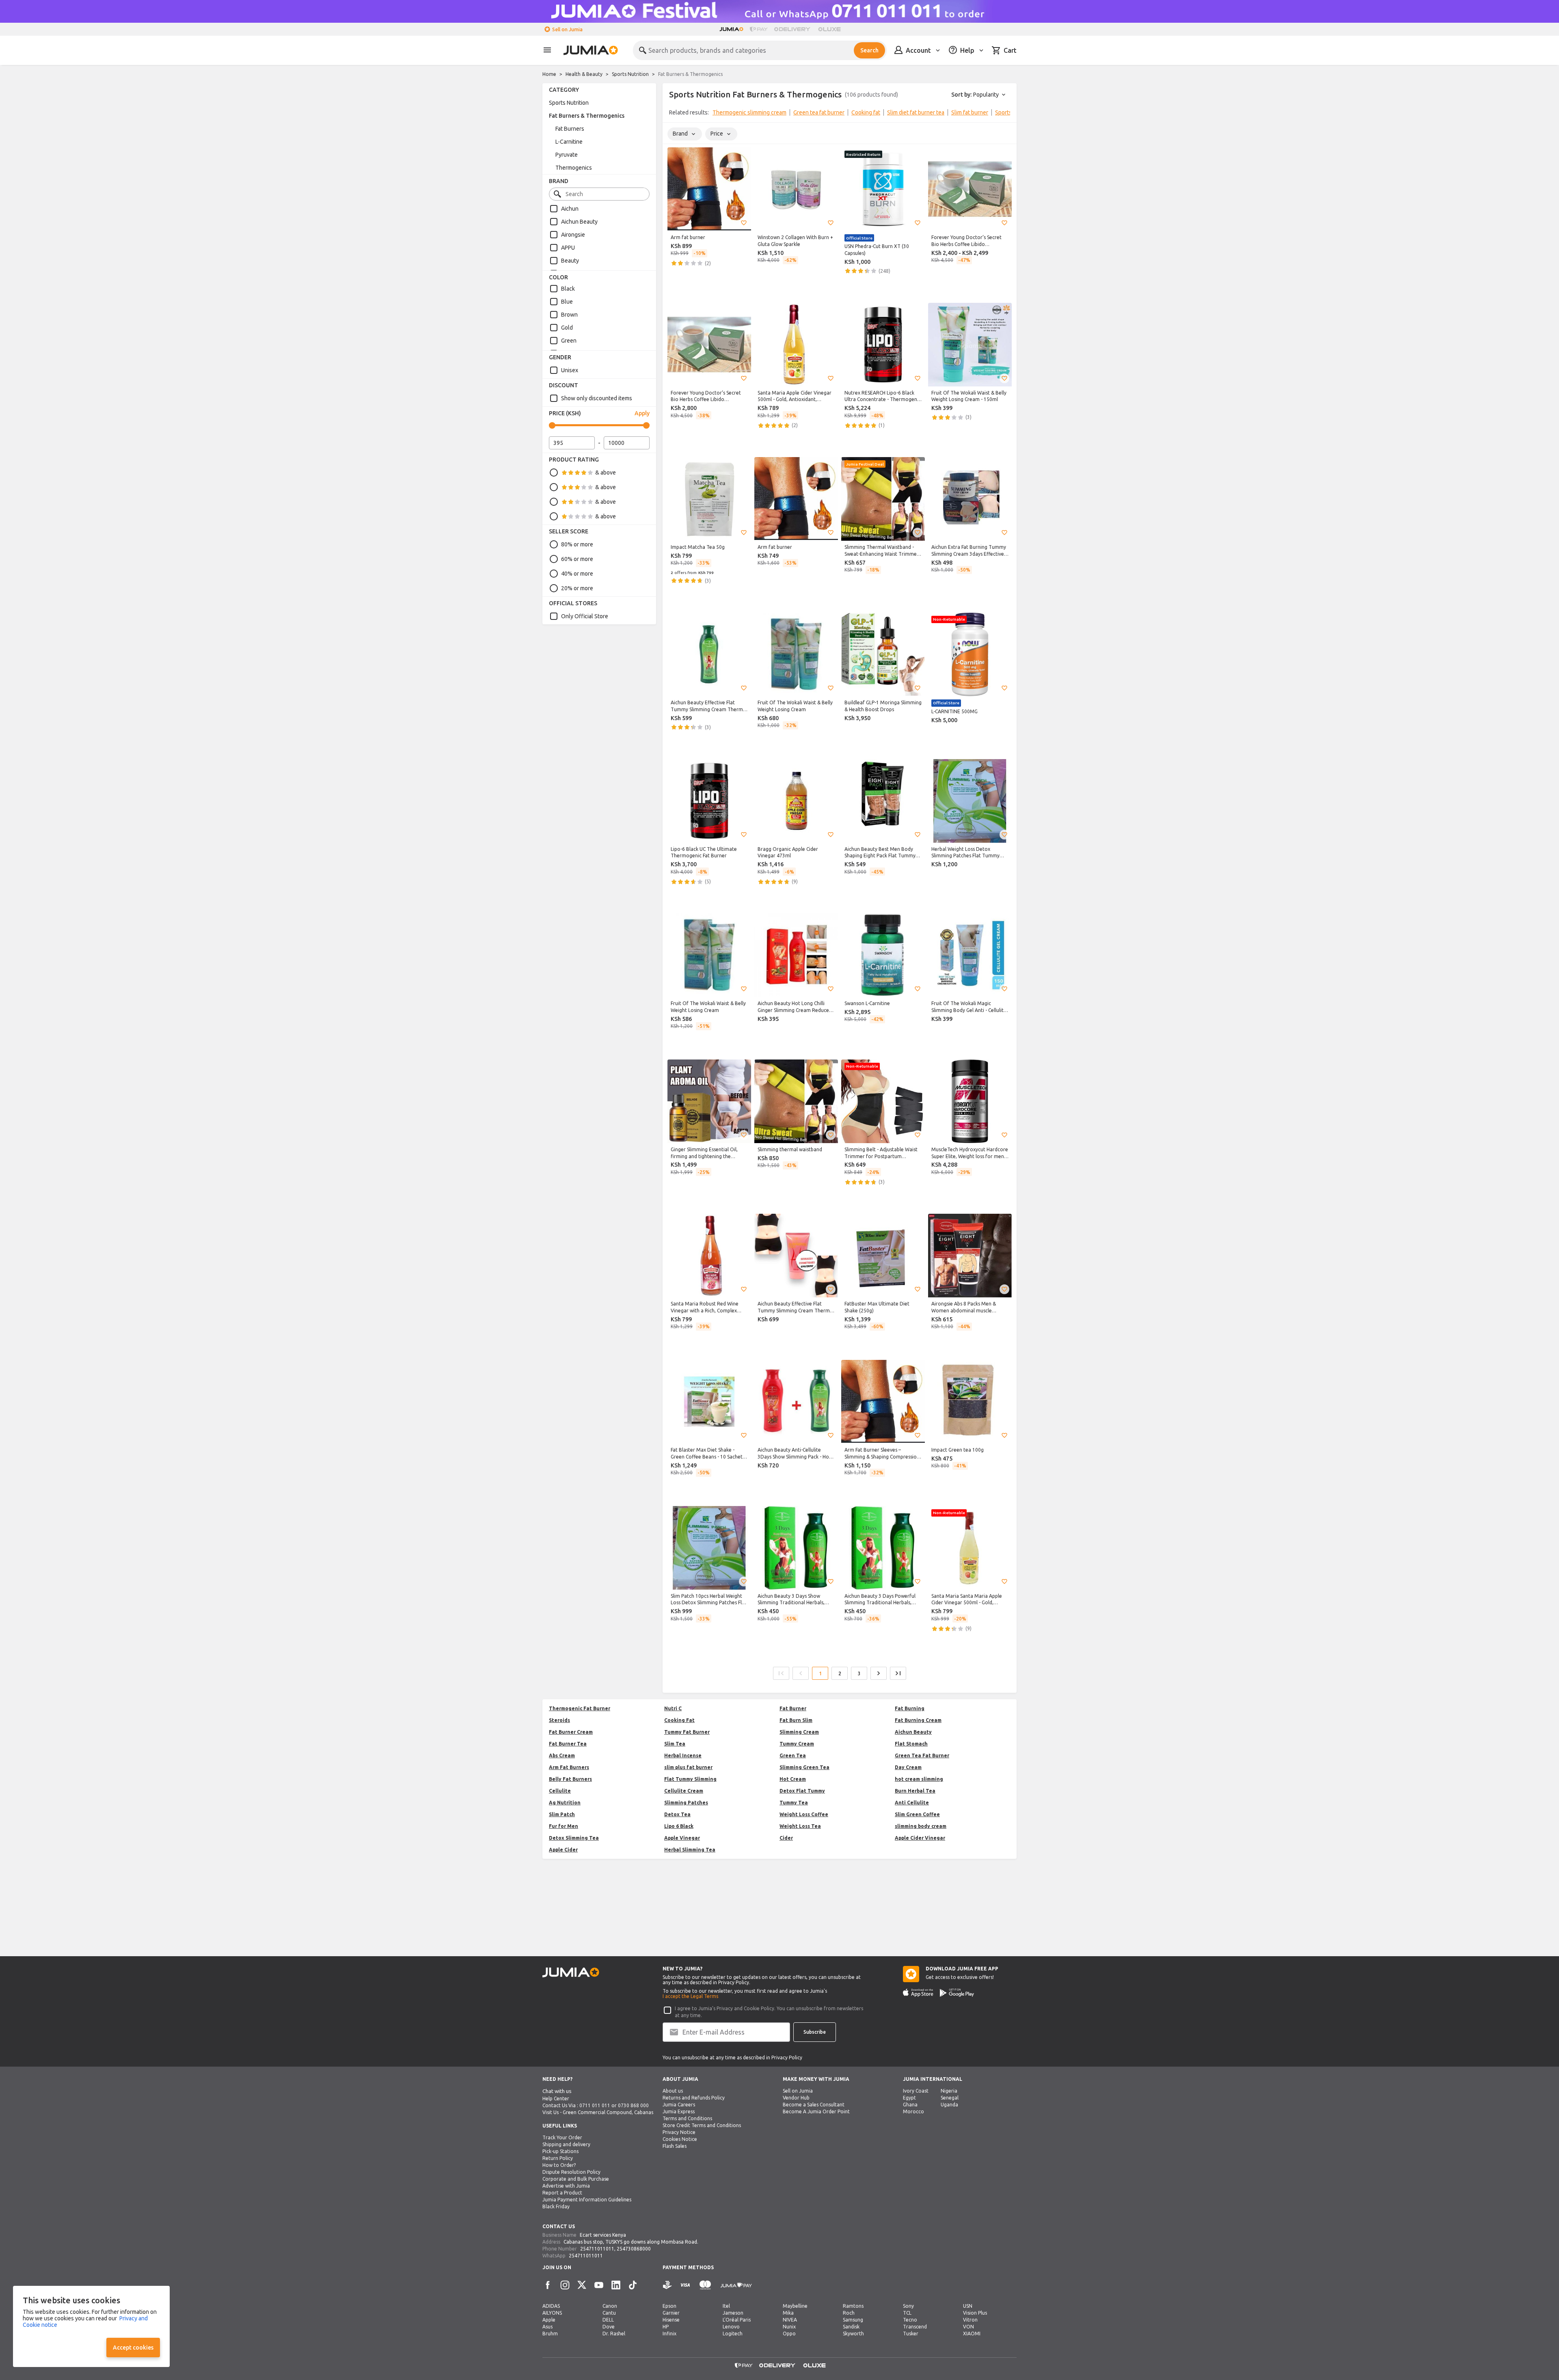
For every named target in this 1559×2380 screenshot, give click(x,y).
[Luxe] (829, 29)
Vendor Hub (796, 2098)
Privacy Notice (679, 2132)
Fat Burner (793, 1708)
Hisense (671, 2320)
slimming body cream (921, 1826)
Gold (567, 328)
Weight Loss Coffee (804, 1814)
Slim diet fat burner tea (916, 112)
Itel (726, 2306)
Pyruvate (567, 155)
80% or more (577, 544)
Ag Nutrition (565, 1803)
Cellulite (560, 1791)
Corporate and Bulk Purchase (576, 2179)
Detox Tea (677, 1814)
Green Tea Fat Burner (922, 1755)
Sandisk (851, 2327)
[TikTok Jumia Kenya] (633, 2285)
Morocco (913, 2111)
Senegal (950, 2098)
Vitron (970, 2320)
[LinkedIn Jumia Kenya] (616, 2285)
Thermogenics (574, 168)
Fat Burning (910, 1708)
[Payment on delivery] (667, 2285)
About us (673, 2091)
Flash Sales (675, 2146)
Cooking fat (866, 112)
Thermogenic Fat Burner (580, 1708)
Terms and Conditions (687, 2118)
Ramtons (853, 2306)
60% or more (577, 559)
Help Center (556, 2098)
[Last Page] (898, 1673)
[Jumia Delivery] (794, 29)
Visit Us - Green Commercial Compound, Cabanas (598, 2112)
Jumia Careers (679, 2105)
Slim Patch (562, 1814)
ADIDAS (551, 2306)
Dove (609, 2327)
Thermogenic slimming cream (749, 112)
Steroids (559, 1720)
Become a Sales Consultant (814, 2105)
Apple (549, 2320)
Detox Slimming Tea (574, 1838)
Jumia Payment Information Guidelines (587, 2200)
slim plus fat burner (688, 1767)
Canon (610, 2306)
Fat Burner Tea (568, 1744)
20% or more (577, 588)
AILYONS (552, 2313)
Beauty (570, 261)
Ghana (910, 2105)
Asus (547, 2327)
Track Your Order (562, 2137)
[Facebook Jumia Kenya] (548, 2285)
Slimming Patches (686, 1803)
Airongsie (573, 235)
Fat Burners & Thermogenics (587, 116)
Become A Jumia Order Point (816, 2111)
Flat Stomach (911, 1744)
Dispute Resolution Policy (571, 2172)
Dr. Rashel (614, 2334)
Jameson (733, 2313)
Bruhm (550, 2334)
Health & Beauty (584, 74)
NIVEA (790, 2320)
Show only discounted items (597, 398)
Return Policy (558, 2158)
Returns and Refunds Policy (694, 2098)
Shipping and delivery (566, 2144)
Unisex (570, 370)
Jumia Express (679, 2111)
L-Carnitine (569, 142)
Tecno (910, 2320)
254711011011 (597, 2249)
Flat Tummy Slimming (690, 1779)
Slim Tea (675, 1744)
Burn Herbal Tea (915, 1791)
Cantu (609, 2313)
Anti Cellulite (912, 1803)
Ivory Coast (916, 2091)
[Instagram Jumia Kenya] (565, 2285)
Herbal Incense (683, 1755)
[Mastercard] (705, 2285)
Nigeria (949, 2091)
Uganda (949, 2105)
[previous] (674, 114)
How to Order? (559, 2165)
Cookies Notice (680, 2139)
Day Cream (908, 1767)
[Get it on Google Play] (957, 1993)
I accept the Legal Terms (690, 1996)
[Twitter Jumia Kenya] (582, 2285)
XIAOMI (972, 2334)
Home (549, 74)
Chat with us (557, 2091)
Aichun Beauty (579, 222)
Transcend (915, 2327)
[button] (744, 223)
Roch (849, 2313)
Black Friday (556, 2206)
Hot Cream (793, 1779)
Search (869, 50)
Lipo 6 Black (679, 1826)
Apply (642, 413)
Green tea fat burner (819, 112)
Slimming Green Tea (804, 1767)
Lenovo (731, 2327)
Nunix (789, 2327)
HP (666, 2327)
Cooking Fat (679, 1720)
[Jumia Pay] (759, 29)
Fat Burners (570, 129)
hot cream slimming (919, 1779)
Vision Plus (975, 2313)
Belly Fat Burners (570, 1779)
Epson (669, 2306)
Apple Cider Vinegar (920, 1838)
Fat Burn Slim (796, 1720)
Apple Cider (563, 1850)
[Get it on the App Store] (918, 1993)
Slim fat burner (970, 112)
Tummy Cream (797, 1744)
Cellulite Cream (684, 1791)
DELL (608, 2320)
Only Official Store (585, 616)
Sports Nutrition (630, 74)
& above (606, 473)
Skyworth (853, 2334)
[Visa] (685, 2285)
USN (968, 2306)
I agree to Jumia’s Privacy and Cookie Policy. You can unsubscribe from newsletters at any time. (769, 2012)
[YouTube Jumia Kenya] (599, 2285)
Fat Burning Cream (918, 1720)
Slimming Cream (799, 1732)
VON (968, 2327)
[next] (1005, 114)
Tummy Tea (794, 1803)
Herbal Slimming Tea (690, 1850)
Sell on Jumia (567, 29)
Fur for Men (564, 1826)
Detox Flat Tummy (802, 1791)
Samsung (853, 2320)
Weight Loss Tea (800, 1826)
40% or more (577, 574)
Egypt (909, 2098)
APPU (568, 248)
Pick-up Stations (560, 2151)
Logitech (733, 2334)
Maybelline (795, 2306)
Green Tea (793, 1755)
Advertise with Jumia (566, 2186)
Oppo (789, 2334)
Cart (1010, 50)
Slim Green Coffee (917, 1814)
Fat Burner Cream (571, 1732)
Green (569, 341)
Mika (788, 2313)
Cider (786, 1838)
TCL (907, 2313)
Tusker (911, 2334)
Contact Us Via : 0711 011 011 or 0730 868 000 (596, 2105)
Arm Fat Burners (569, 1767)
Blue (567, 302)
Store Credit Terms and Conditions (702, 2125)
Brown (569, 315)
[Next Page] (879, 1673)
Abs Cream (562, 1755)
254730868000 (634, 2249)
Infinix (669, 2334)
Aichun (570, 209)
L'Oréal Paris (737, 2320)
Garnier (671, 2313)
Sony (908, 2306)
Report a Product (562, 2193)
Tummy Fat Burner (687, 1732)
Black (568, 289)
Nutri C (673, 1708)
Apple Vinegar (682, 1838)
